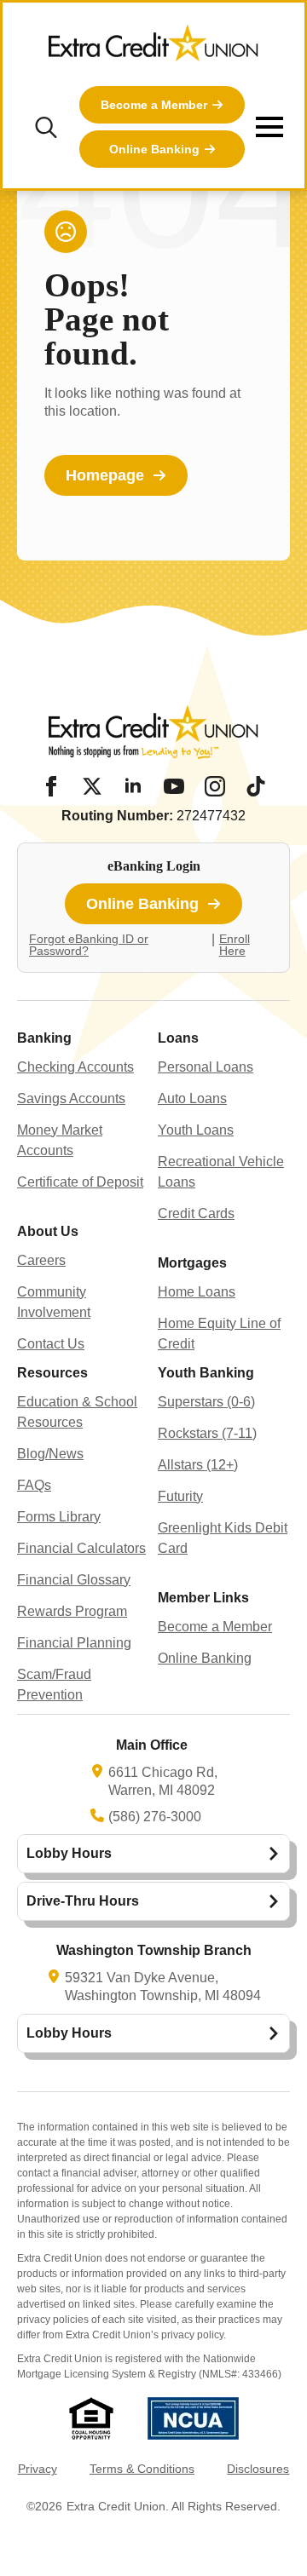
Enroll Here (235, 945)
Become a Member (215, 1627)
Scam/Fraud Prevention (54, 1685)
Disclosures (258, 2469)
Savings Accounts (71, 1098)
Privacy (38, 2469)
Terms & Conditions (142, 2469)
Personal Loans (206, 1067)
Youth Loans (196, 1130)
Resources (52, 1373)
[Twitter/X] (92, 786)
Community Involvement (54, 1302)
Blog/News (50, 1454)
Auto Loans (192, 1098)
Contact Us (51, 1344)
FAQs (34, 1485)
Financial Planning (74, 1643)
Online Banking (205, 1658)
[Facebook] (51, 786)
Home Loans (197, 1292)
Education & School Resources (77, 1412)
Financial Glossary (74, 1580)
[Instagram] (215, 786)
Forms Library (59, 1517)
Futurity (180, 1496)
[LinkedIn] (133, 786)
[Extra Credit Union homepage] (153, 49)
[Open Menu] (269, 127)
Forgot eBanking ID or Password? (89, 945)
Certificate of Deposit (80, 1182)
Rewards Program (72, 1611)
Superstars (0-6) (206, 1402)
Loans (178, 1038)
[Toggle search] (46, 127)
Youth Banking (206, 1373)
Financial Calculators (81, 1548)
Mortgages (192, 1263)
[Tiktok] (256, 786)
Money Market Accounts (60, 1140)
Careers (41, 1260)
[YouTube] (174, 786)
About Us (48, 1231)
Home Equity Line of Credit (219, 1334)
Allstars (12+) (198, 1465)
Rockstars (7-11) (207, 1433)
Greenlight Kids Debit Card (223, 1538)
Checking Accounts (75, 1067)
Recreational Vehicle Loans (221, 1172)
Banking (44, 1038)
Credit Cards (196, 1213)
